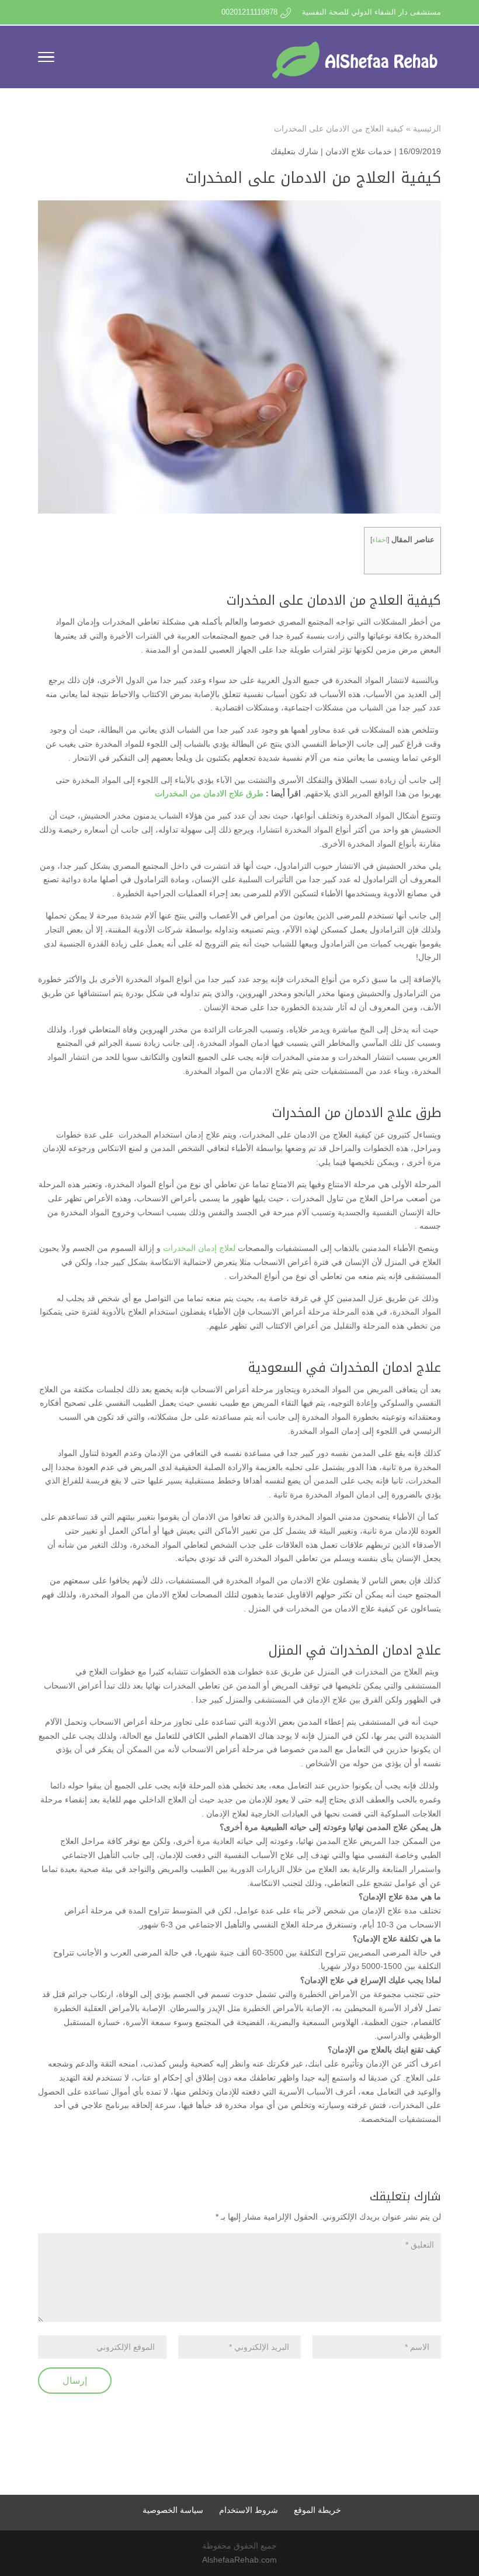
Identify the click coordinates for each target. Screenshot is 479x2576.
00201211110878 (249, 12)
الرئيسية (427, 129)
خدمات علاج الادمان (359, 151)
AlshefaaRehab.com (239, 2560)
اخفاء (380, 540)
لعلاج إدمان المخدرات (199, 1248)
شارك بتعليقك (294, 151)
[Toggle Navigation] (46, 59)
